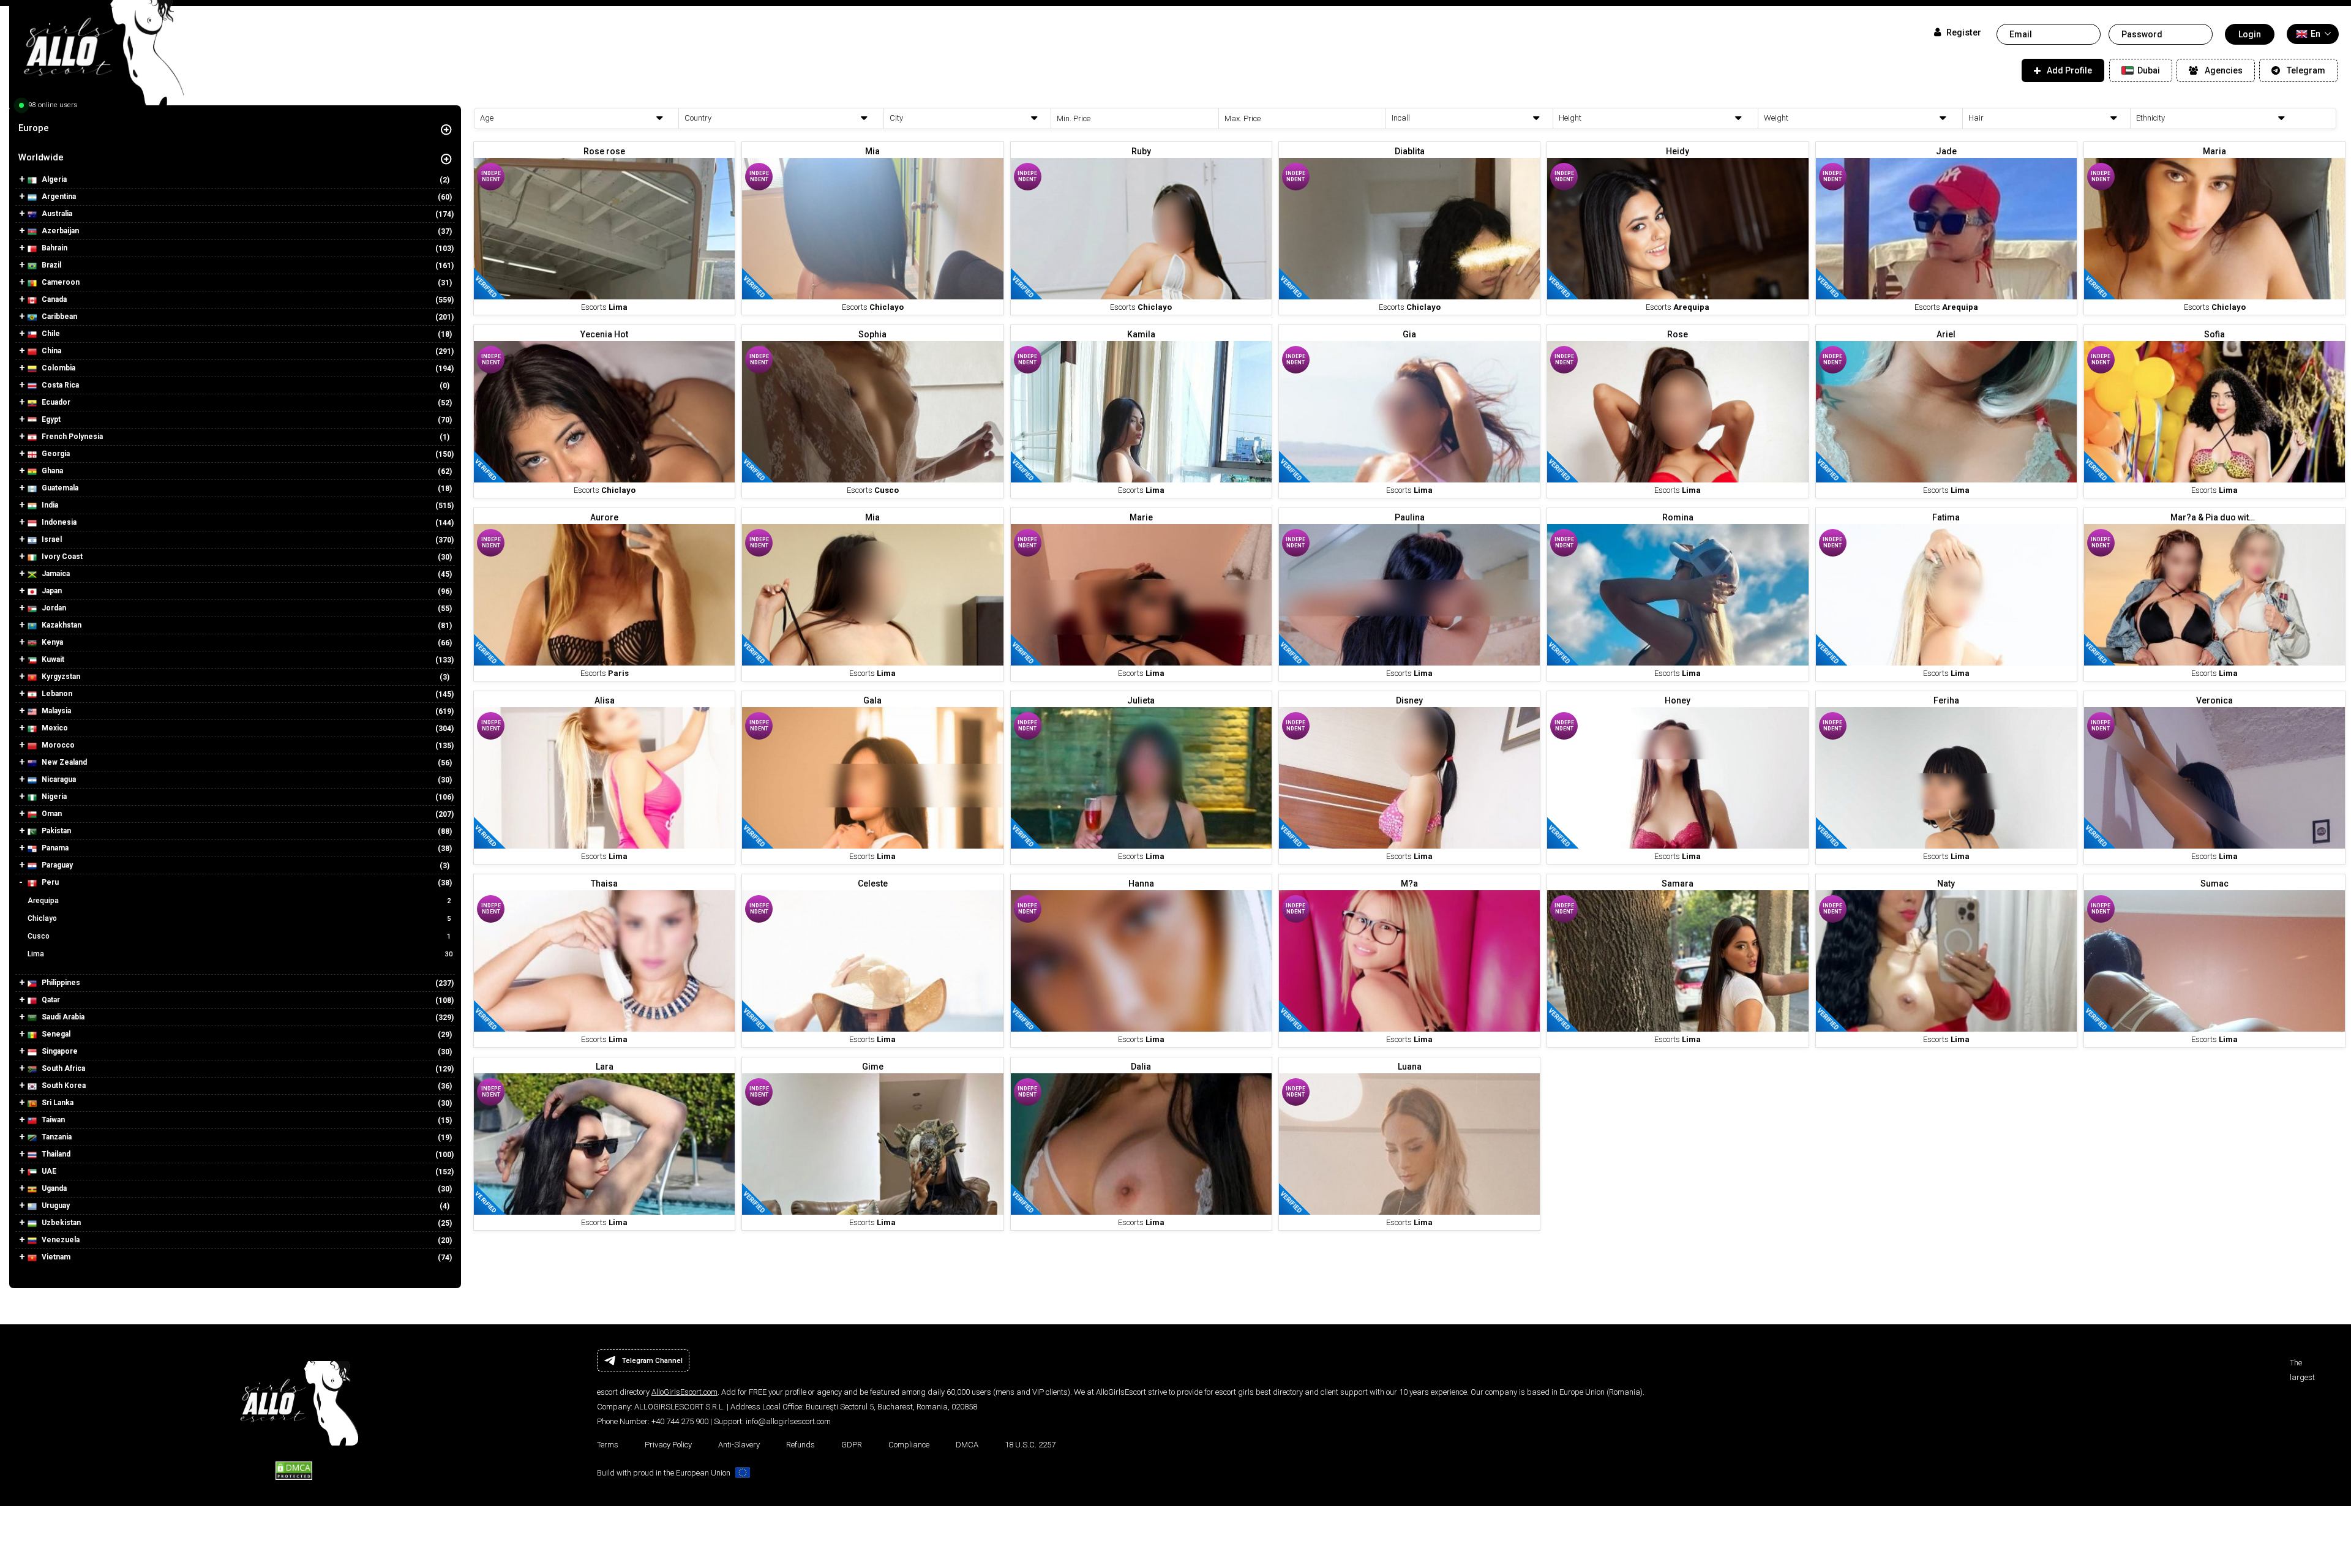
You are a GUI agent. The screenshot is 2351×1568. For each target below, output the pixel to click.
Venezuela (60, 1240)
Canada (53, 299)
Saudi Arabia (62, 1017)
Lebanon (56, 694)
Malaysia (55, 711)
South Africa (62, 1068)
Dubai (2148, 70)
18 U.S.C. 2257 (1030, 1445)
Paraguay (56, 865)
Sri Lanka (57, 1103)
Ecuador (55, 402)
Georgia (55, 454)
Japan (51, 591)
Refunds (801, 1445)
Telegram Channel (652, 1360)
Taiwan (52, 1120)
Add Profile (2069, 70)
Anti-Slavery (739, 1445)
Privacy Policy (668, 1445)
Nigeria (53, 797)
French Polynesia (71, 437)
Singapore (59, 1051)
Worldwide (41, 157)
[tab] (235, 128)
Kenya (51, 642)
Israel (51, 539)
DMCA (967, 1445)
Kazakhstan (61, 625)
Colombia (58, 368)
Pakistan (55, 831)
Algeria (53, 179)
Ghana (51, 471)
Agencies (2224, 70)
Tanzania (56, 1137)
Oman (51, 814)
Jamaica (55, 574)
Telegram (2306, 70)
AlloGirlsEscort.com (684, 1392)
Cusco (239, 936)
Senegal (55, 1034)
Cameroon (60, 282)
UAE (48, 1171)
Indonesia (58, 522)
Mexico (54, 728)
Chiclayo (239, 918)
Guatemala (59, 488)
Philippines (60, 983)
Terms (608, 1445)
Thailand (55, 1154)
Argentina (58, 197)
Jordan (53, 608)
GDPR (852, 1445)
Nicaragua (58, 779)
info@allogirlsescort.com (788, 1421)
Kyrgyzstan (60, 677)
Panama (54, 848)
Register (1963, 33)
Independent (491, 176)
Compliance (909, 1445)
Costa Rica (59, 385)
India (49, 505)
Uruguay (55, 1206)
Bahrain (54, 248)
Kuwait (52, 659)
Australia (56, 214)
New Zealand (63, 762)
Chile (50, 334)
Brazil (51, 265)
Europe (34, 128)
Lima (240, 954)
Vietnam (55, 1257)
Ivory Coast (61, 557)
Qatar (50, 1000)
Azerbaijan (59, 231)
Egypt (50, 419)
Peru (49, 882)
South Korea (63, 1086)
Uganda (53, 1188)
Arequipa (239, 901)
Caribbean (58, 317)
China (51, 351)
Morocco (57, 745)
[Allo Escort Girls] (96, 57)
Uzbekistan (60, 1223)
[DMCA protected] (294, 1469)
